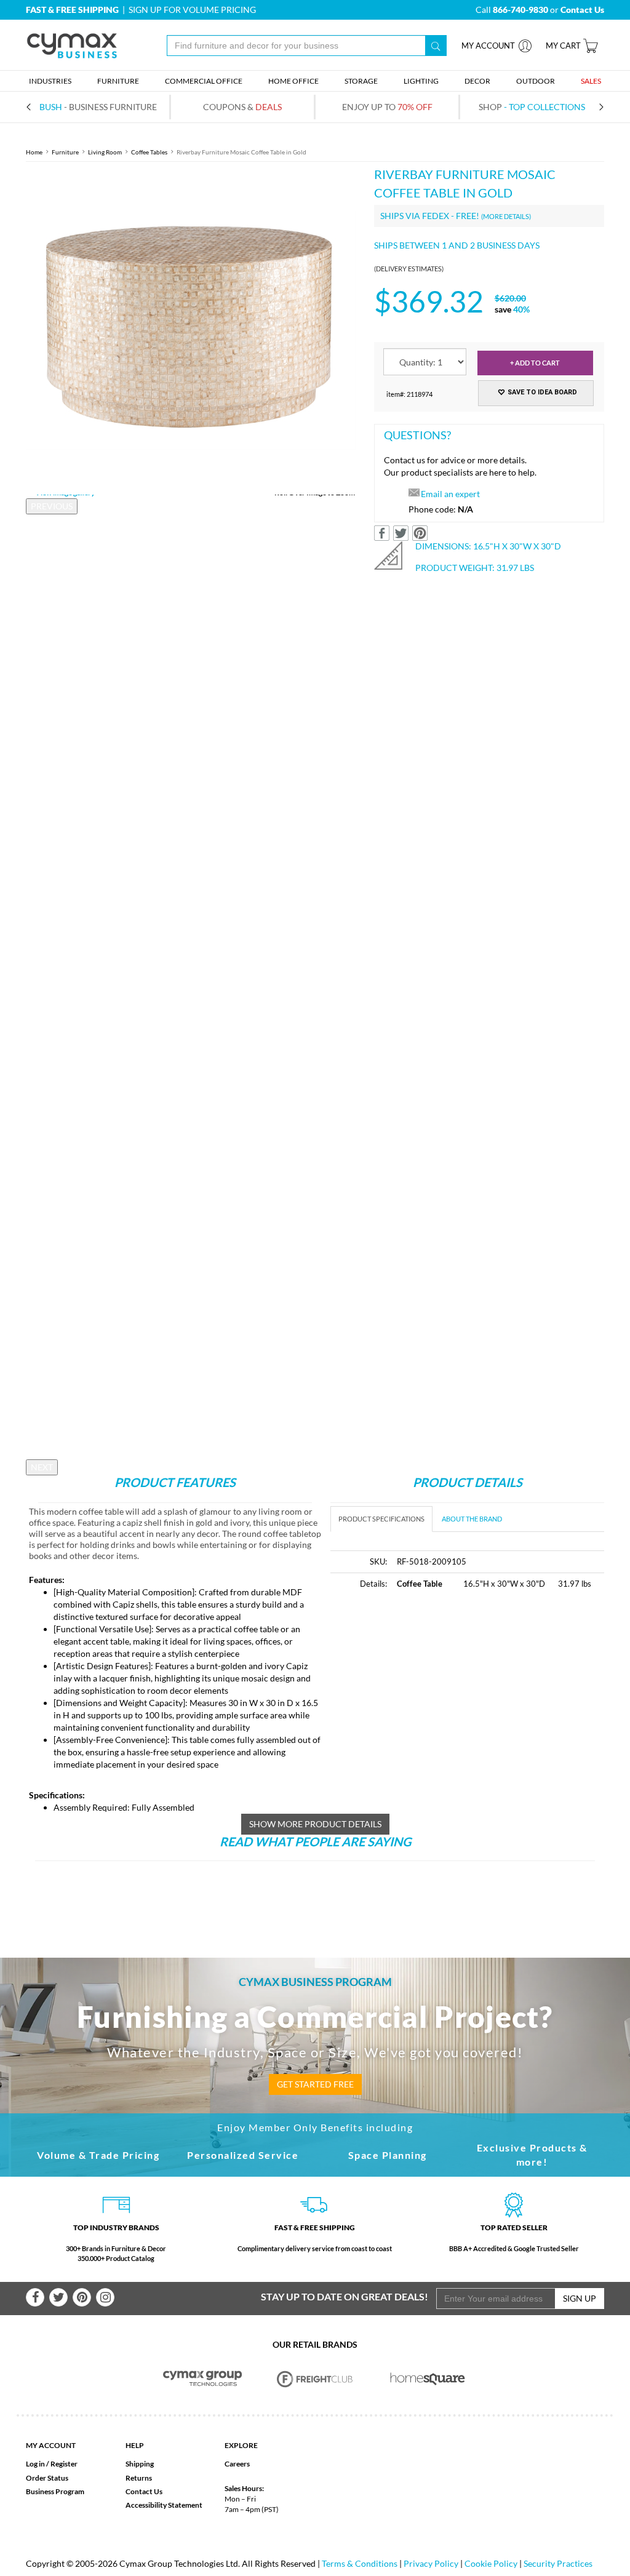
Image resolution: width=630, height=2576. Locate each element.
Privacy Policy (431, 2563)
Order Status (47, 2478)
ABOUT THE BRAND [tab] (472, 1519)
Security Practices (558, 2563)
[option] (191, 330)
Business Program (55, 2491)
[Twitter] (58, 2297)
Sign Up (580, 2298)
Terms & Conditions (360, 2563)
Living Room (105, 152)
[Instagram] (105, 2297)
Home (34, 152)
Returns (139, 2478)
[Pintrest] (82, 2297)
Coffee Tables (149, 152)
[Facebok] (35, 2297)
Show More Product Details (315, 1824)
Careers (237, 2464)
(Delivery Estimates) (409, 269)
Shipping (140, 2464)
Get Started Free (315, 2084)
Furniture (65, 152)
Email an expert (450, 494)
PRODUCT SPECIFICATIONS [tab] (381, 1519)
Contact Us (144, 2491)
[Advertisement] (434, 1693)
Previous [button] (52, 506)
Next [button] (42, 1467)
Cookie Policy (491, 2563)
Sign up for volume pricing (192, 10)
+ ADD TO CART (535, 363)
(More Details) (506, 216)
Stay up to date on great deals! (345, 2296)
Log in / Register (52, 2464)
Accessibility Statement (164, 2505)
